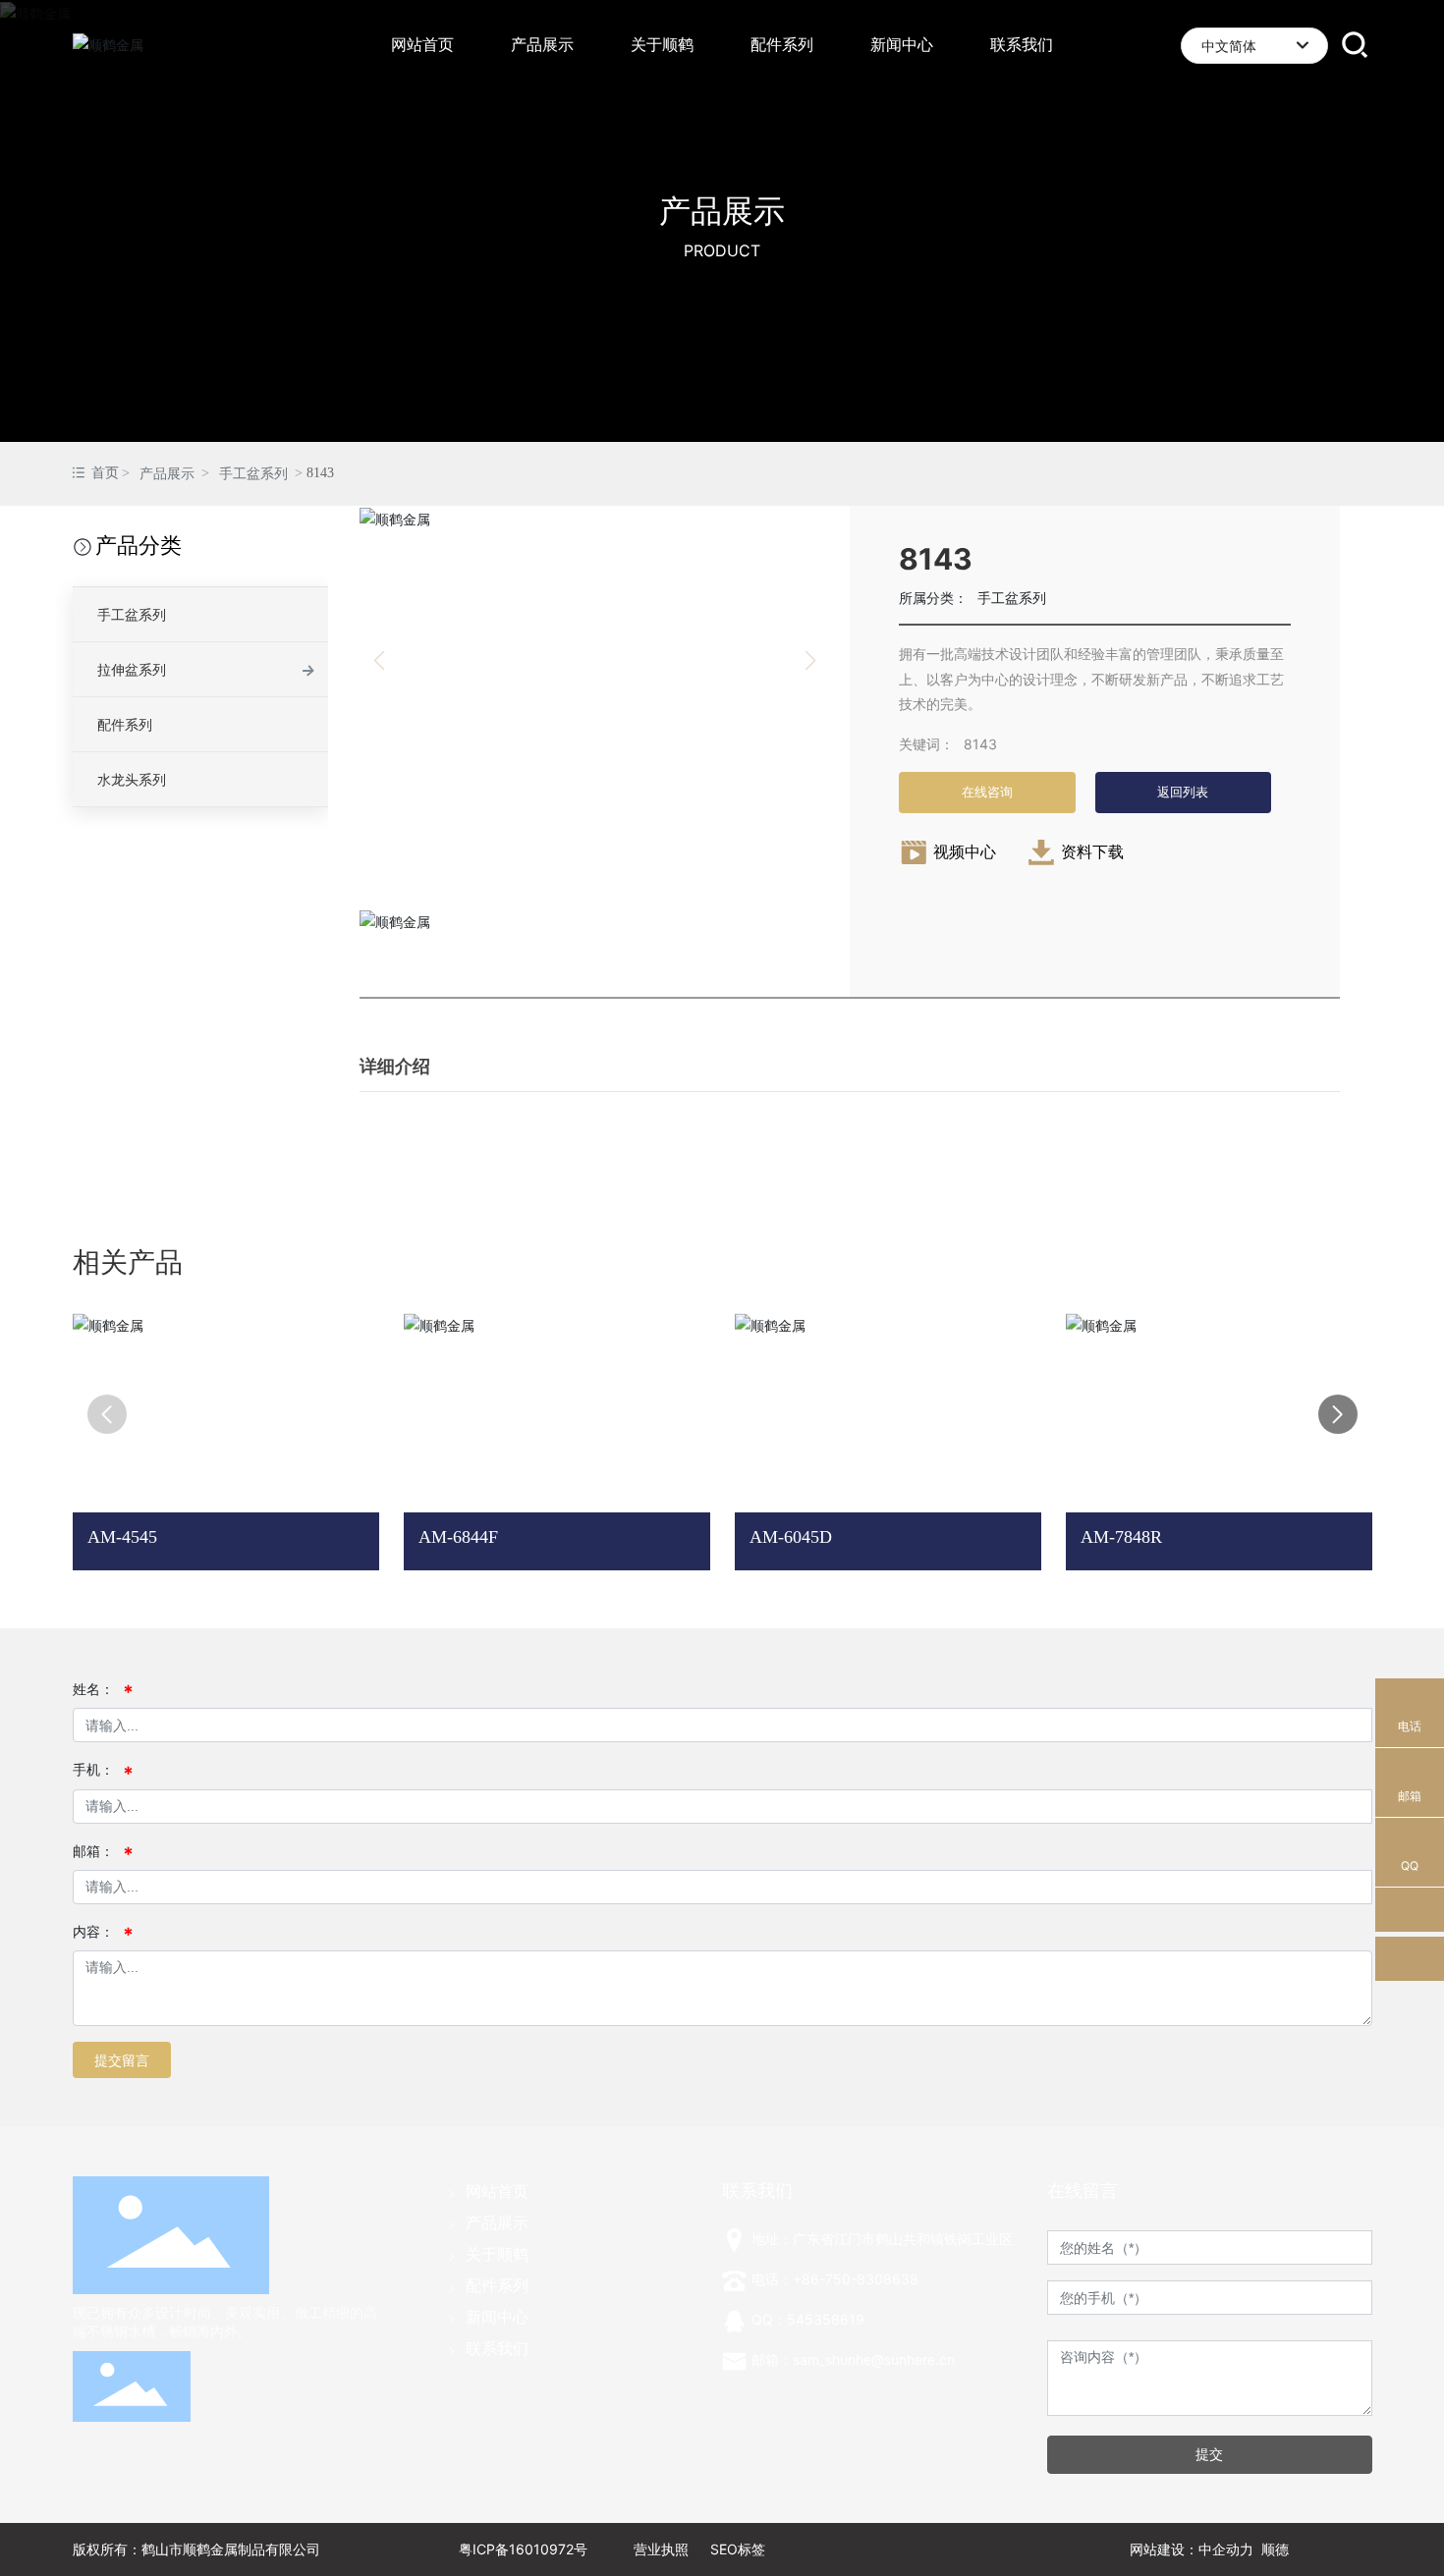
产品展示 (722, 211)
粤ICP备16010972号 (523, 2549)
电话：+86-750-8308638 (835, 2279)
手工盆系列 (253, 474)
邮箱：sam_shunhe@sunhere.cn (853, 2359)
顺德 (1275, 2549)
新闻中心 (497, 2317)
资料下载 (1092, 851)
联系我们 (497, 2348)
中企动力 (1226, 2549)
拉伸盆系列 (132, 669)
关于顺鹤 (497, 2254)
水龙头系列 (132, 779)
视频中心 (965, 851)
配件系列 (125, 724)
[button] (1338, 1414)
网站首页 (497, 2191)
